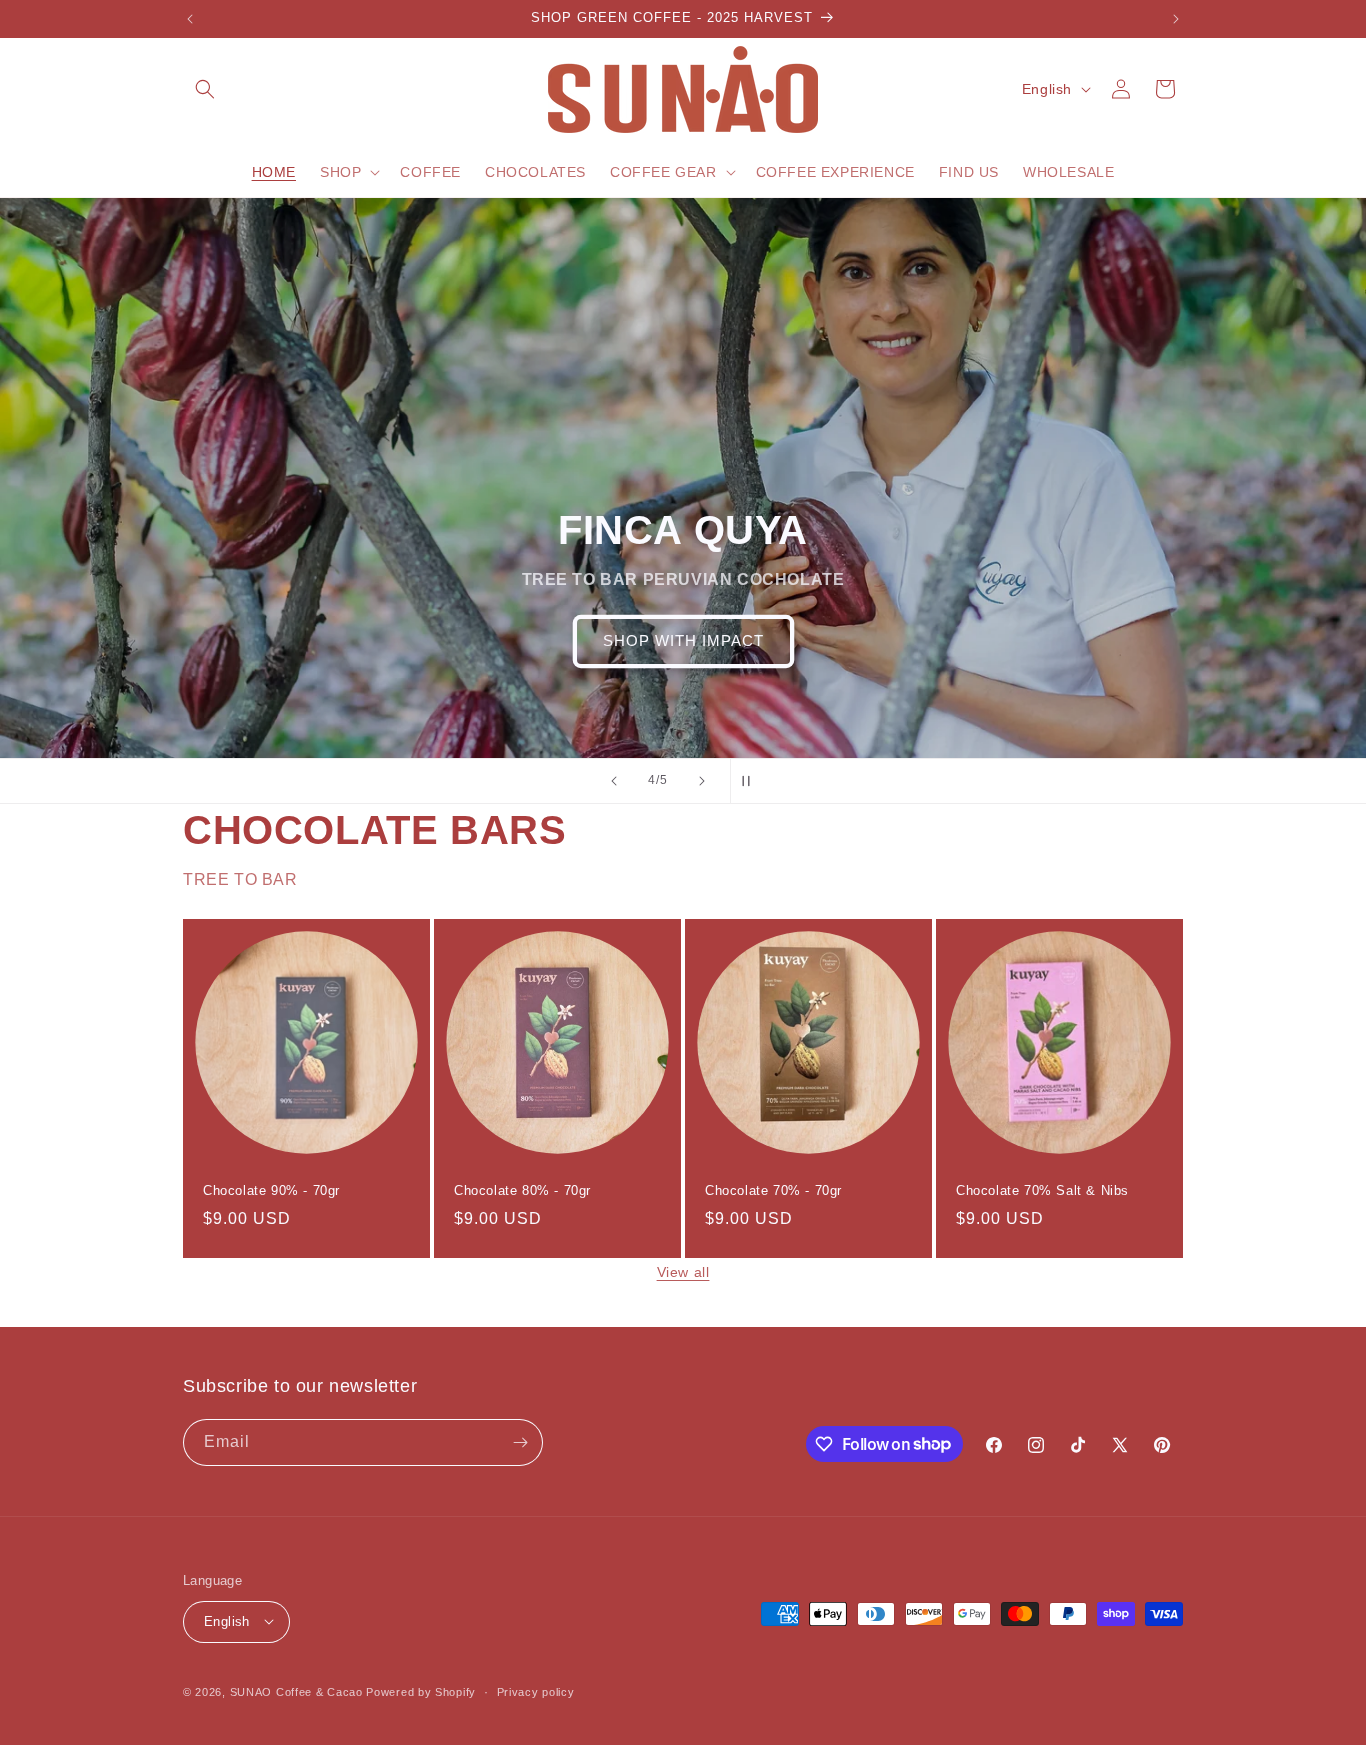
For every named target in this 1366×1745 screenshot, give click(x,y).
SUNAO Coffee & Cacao (296, 1691)
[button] (205, 89)
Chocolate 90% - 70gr (271, 1190)
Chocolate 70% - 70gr (773, 1190)
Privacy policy (536, 1691)
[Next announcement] (1176, 19)
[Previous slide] (614, 781)
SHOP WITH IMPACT (683, 640)
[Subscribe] (520, 1442)
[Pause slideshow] (752, 781)
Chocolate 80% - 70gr (522, 1190)
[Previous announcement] (190, 19)
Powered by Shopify (421, 1691)
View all (683, 1272)
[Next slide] (702, 781)
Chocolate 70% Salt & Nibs (1042, 1190)
